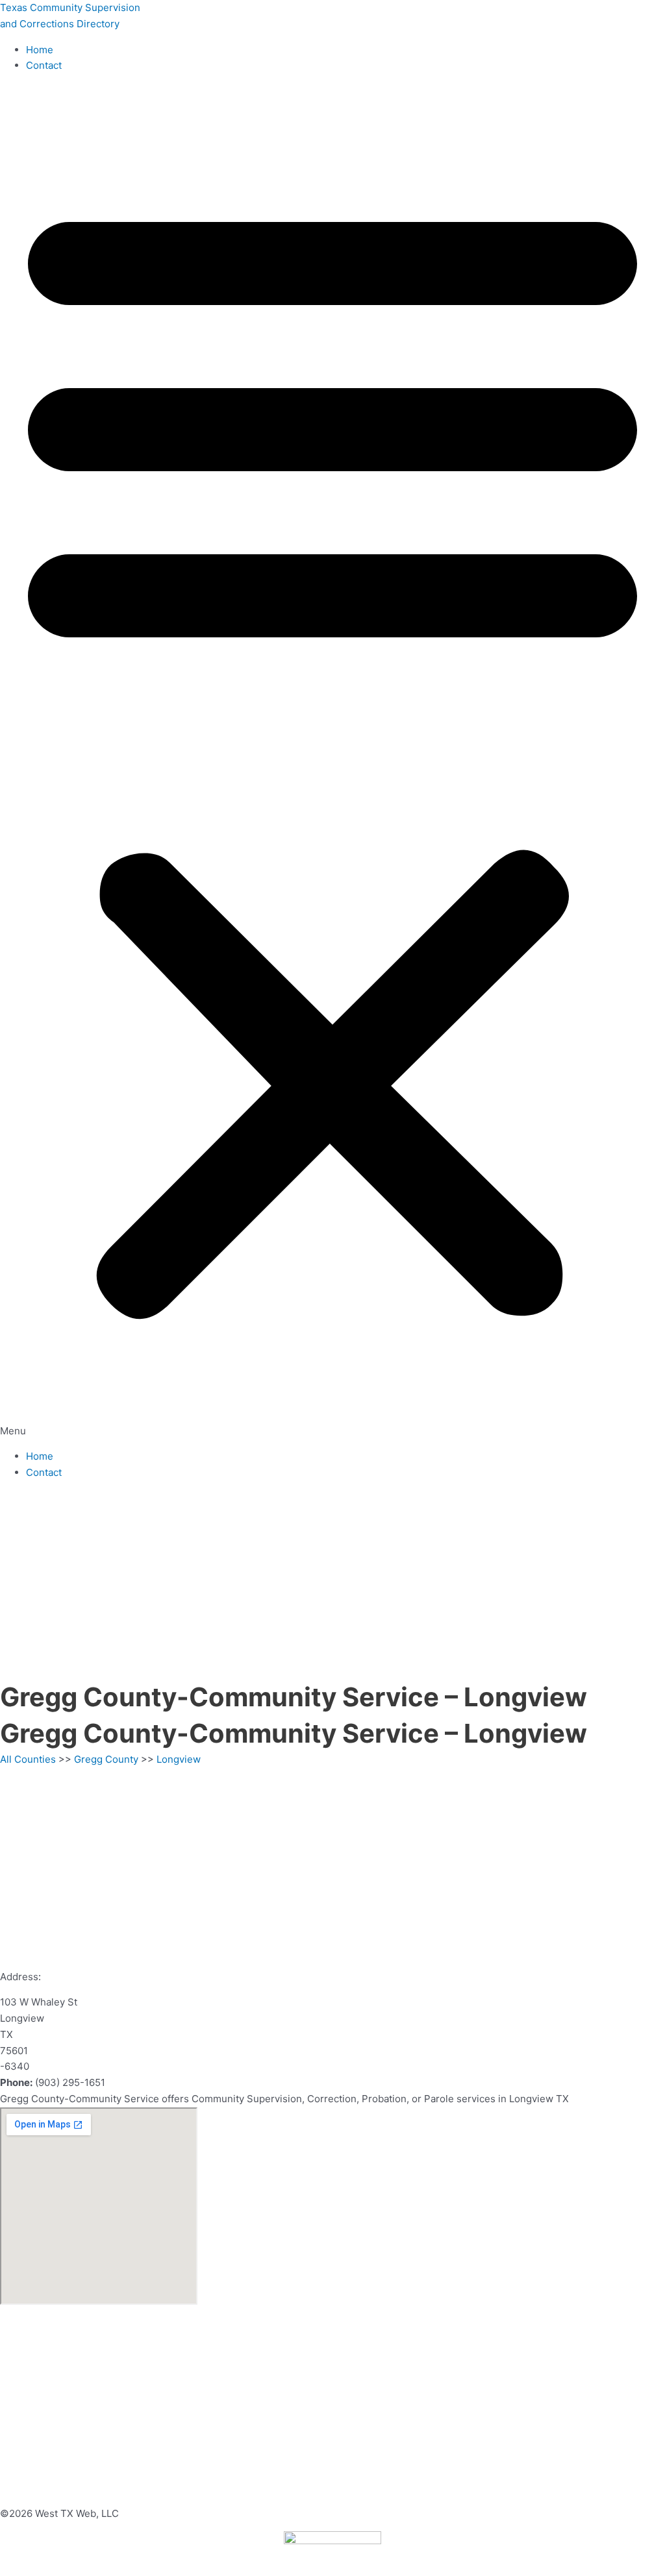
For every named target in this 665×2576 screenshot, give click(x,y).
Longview (179, 1759)
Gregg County (106, 1759)
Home (40, 50)
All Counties (28, 1759)
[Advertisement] (332, 1582)
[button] (332, 761)
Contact (44, 65)
